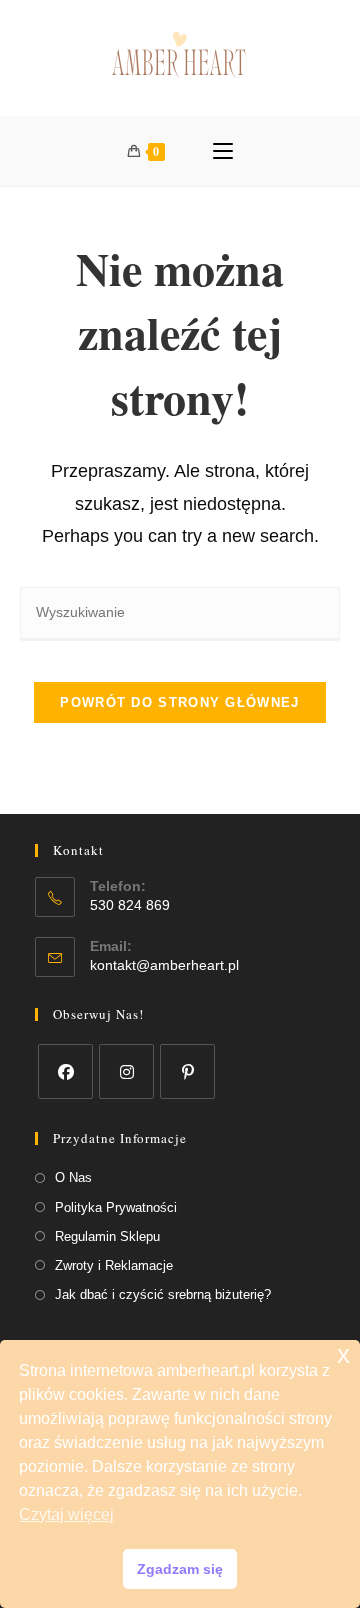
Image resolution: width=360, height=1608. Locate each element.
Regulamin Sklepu (107, 1236)
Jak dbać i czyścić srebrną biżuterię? (163, 1294)
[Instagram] (126, 1071)
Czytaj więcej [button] (66, 1514)
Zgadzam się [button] (180, 1569)
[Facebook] (65, 1071)
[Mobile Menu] (223, 151)
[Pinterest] (187, 1071)
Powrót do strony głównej (179, 702)
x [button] (343, 1354)
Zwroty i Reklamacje (114, 1265)
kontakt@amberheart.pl (164, 965)
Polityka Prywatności (116, 1207)
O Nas (73, 1177)
